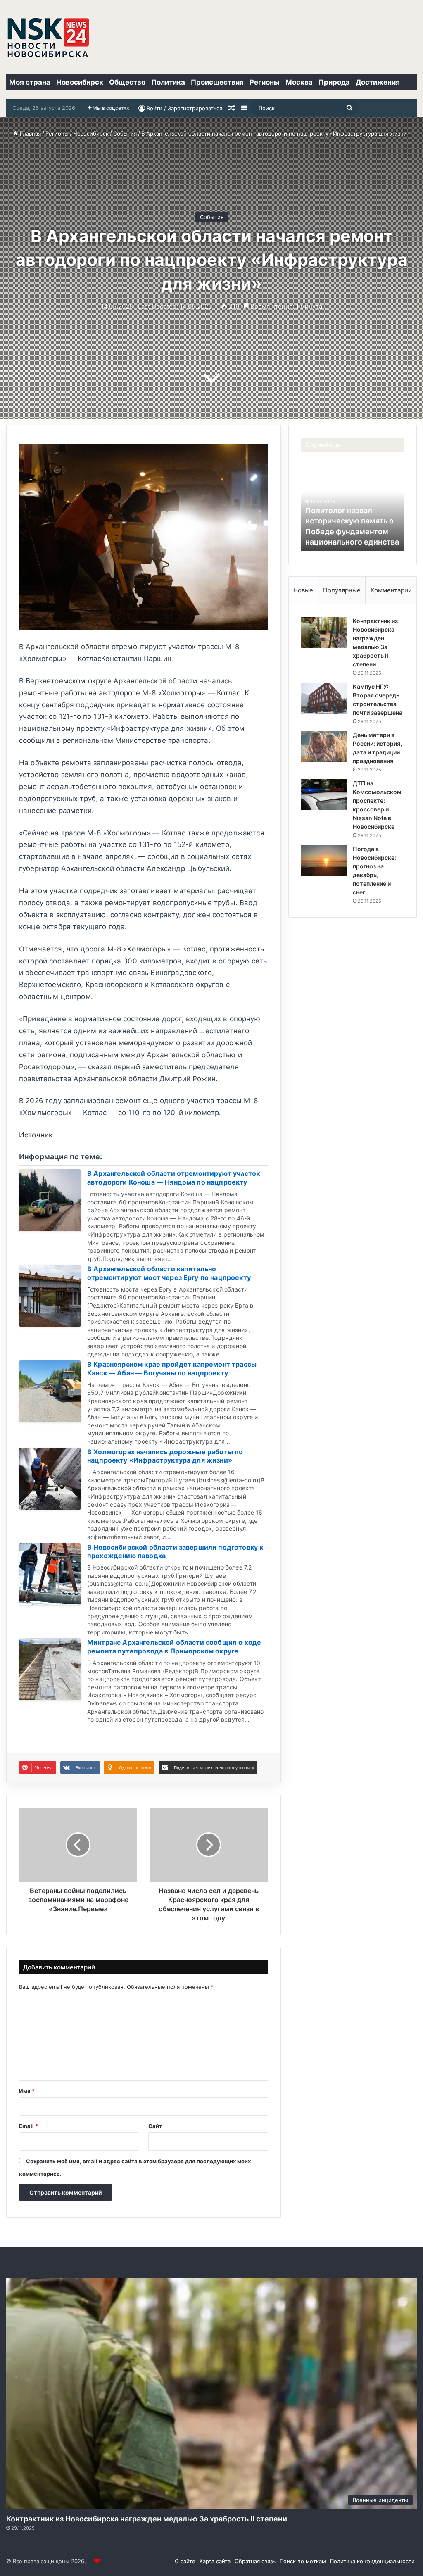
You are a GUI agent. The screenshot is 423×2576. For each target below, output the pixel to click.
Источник (36, 1135)
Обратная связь (255, 2561)
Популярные (342, 590)
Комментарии (391, 590)
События (125, 133)
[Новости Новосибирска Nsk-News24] (48, 37)
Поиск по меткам (303, 2561)
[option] (353, 506)
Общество (127, 82)
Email (29, 2126)
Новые (303, 590)
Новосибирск (80, 82)
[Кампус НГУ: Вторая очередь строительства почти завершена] (324, 698)
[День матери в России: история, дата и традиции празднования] (324, 746)
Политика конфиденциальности (372, 2561)
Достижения (378, 82)
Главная (30, 133)
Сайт (155, 2126)
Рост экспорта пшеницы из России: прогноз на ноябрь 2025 (350, 531)
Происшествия (217, 82)
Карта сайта (215, 2561)
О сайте (185, 2561)
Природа (334, 82)
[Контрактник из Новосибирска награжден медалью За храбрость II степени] (324, 632)
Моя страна (30, 82)
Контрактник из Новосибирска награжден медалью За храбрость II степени (147, 2519)
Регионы (265, 82)
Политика (168, 82)
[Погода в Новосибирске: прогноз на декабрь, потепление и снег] (324, 860)
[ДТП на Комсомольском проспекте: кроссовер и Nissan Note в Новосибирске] (324, 795)
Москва (299, 82)
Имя (27, 2091)
